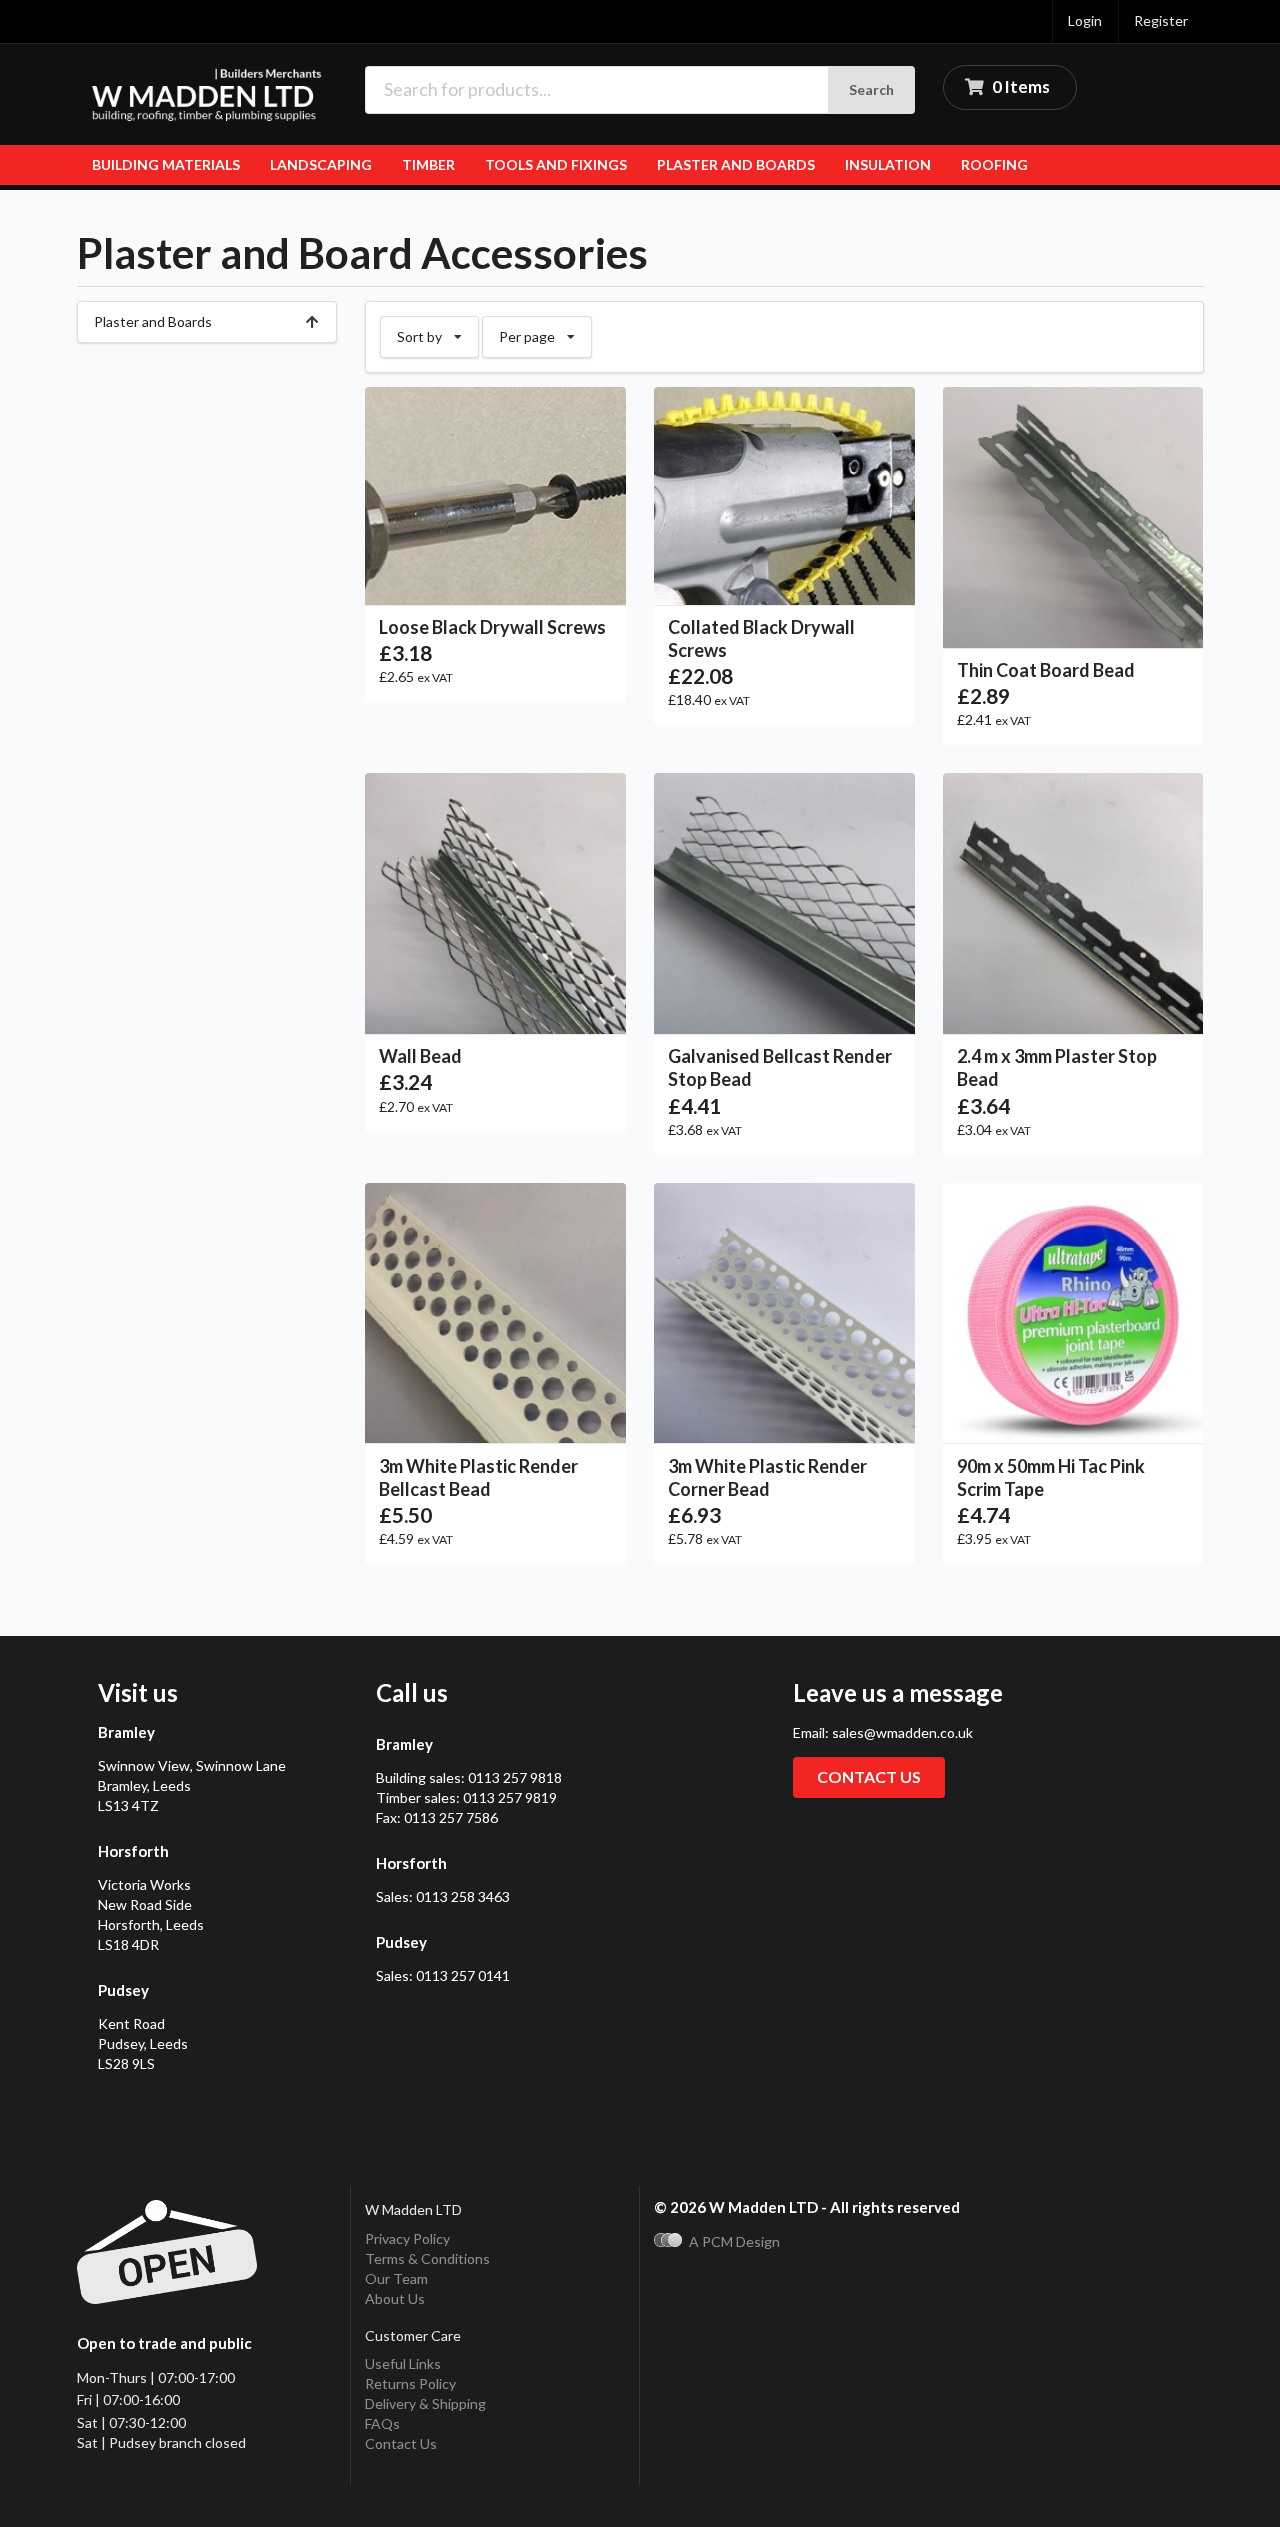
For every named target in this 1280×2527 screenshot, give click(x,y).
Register (1161, 20)
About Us (395, 2298)
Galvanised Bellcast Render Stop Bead (780, 1067)
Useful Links (403, 2363)
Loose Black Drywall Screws (492, 627)
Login (1085, 20)
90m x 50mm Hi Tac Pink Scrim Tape (1051, 1477)
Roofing (994, 164)
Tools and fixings (556, 164)
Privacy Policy (407, 2238)
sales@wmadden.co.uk (902, 1732)
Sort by (437, 331)
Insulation (888, 164)
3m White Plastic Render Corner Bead (767, 1477)
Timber (428, 164)
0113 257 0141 (463, 1975)
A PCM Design (734, 2241)
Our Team (396, 2278)
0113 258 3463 (463, 1896)
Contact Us (401, 2443)
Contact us (869, 1776)
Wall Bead (420, 1056)
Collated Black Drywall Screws (761, 638)
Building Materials (166, 164)
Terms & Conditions (427, 2258)
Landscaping (321, 164)
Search (871, 89)
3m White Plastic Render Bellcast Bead (478, 1477)
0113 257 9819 (510, 1797)
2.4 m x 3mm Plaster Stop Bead (1057, 1067)
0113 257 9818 (515, 1777)
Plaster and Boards (736, 164)
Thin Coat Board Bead (1046, 670)
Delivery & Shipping (425, 2403)
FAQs (382, 2423)
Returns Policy (410, 2383)
